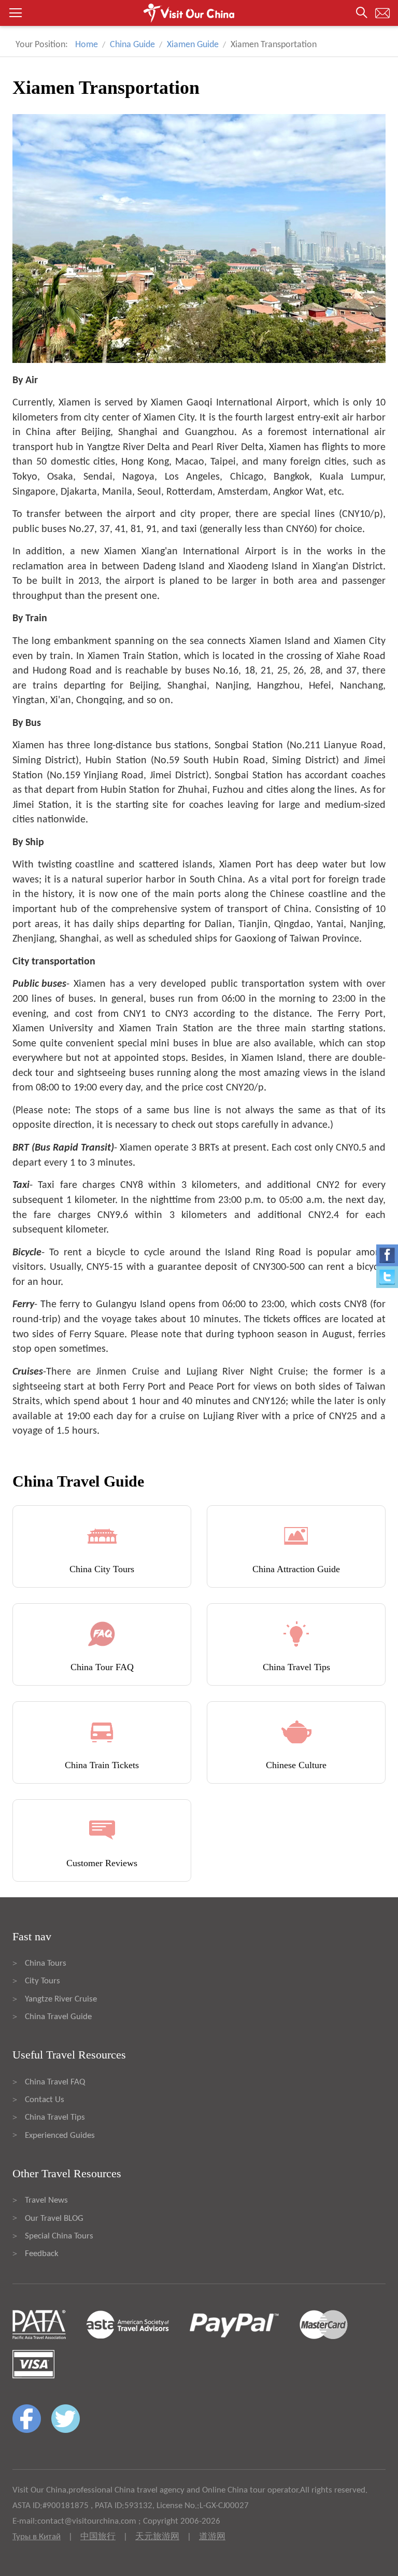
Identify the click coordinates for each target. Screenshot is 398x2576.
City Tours (42, 1981)
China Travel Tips (55, 2117)
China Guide (132, 45)
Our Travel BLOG (54, 2218)
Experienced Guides (60, 2136)
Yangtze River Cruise (61, 1999)
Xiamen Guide (193, 45)
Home (87, 45)
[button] (199, 13)
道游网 (212, 2537)
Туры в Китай (37, 2537)
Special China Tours (59, 2236)
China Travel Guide (58, 2017)
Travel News (46, 2200)
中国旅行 (98, 2537)
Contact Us (45, 2100)
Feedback (42, 2254)
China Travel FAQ (55, 2082)
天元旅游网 (157, 2537)
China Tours (46, 1963)
